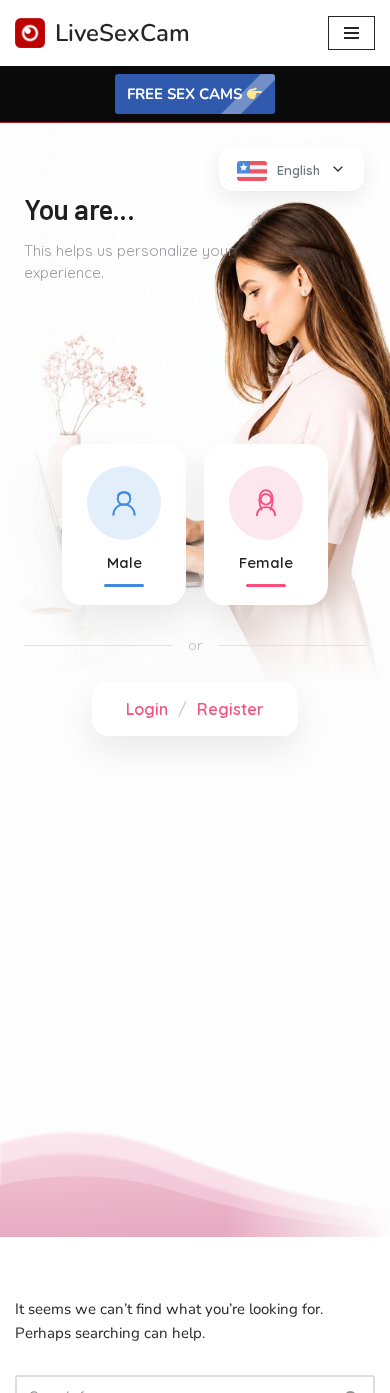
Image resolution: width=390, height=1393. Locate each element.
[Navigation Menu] (351, 33)
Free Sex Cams (186, 94)
